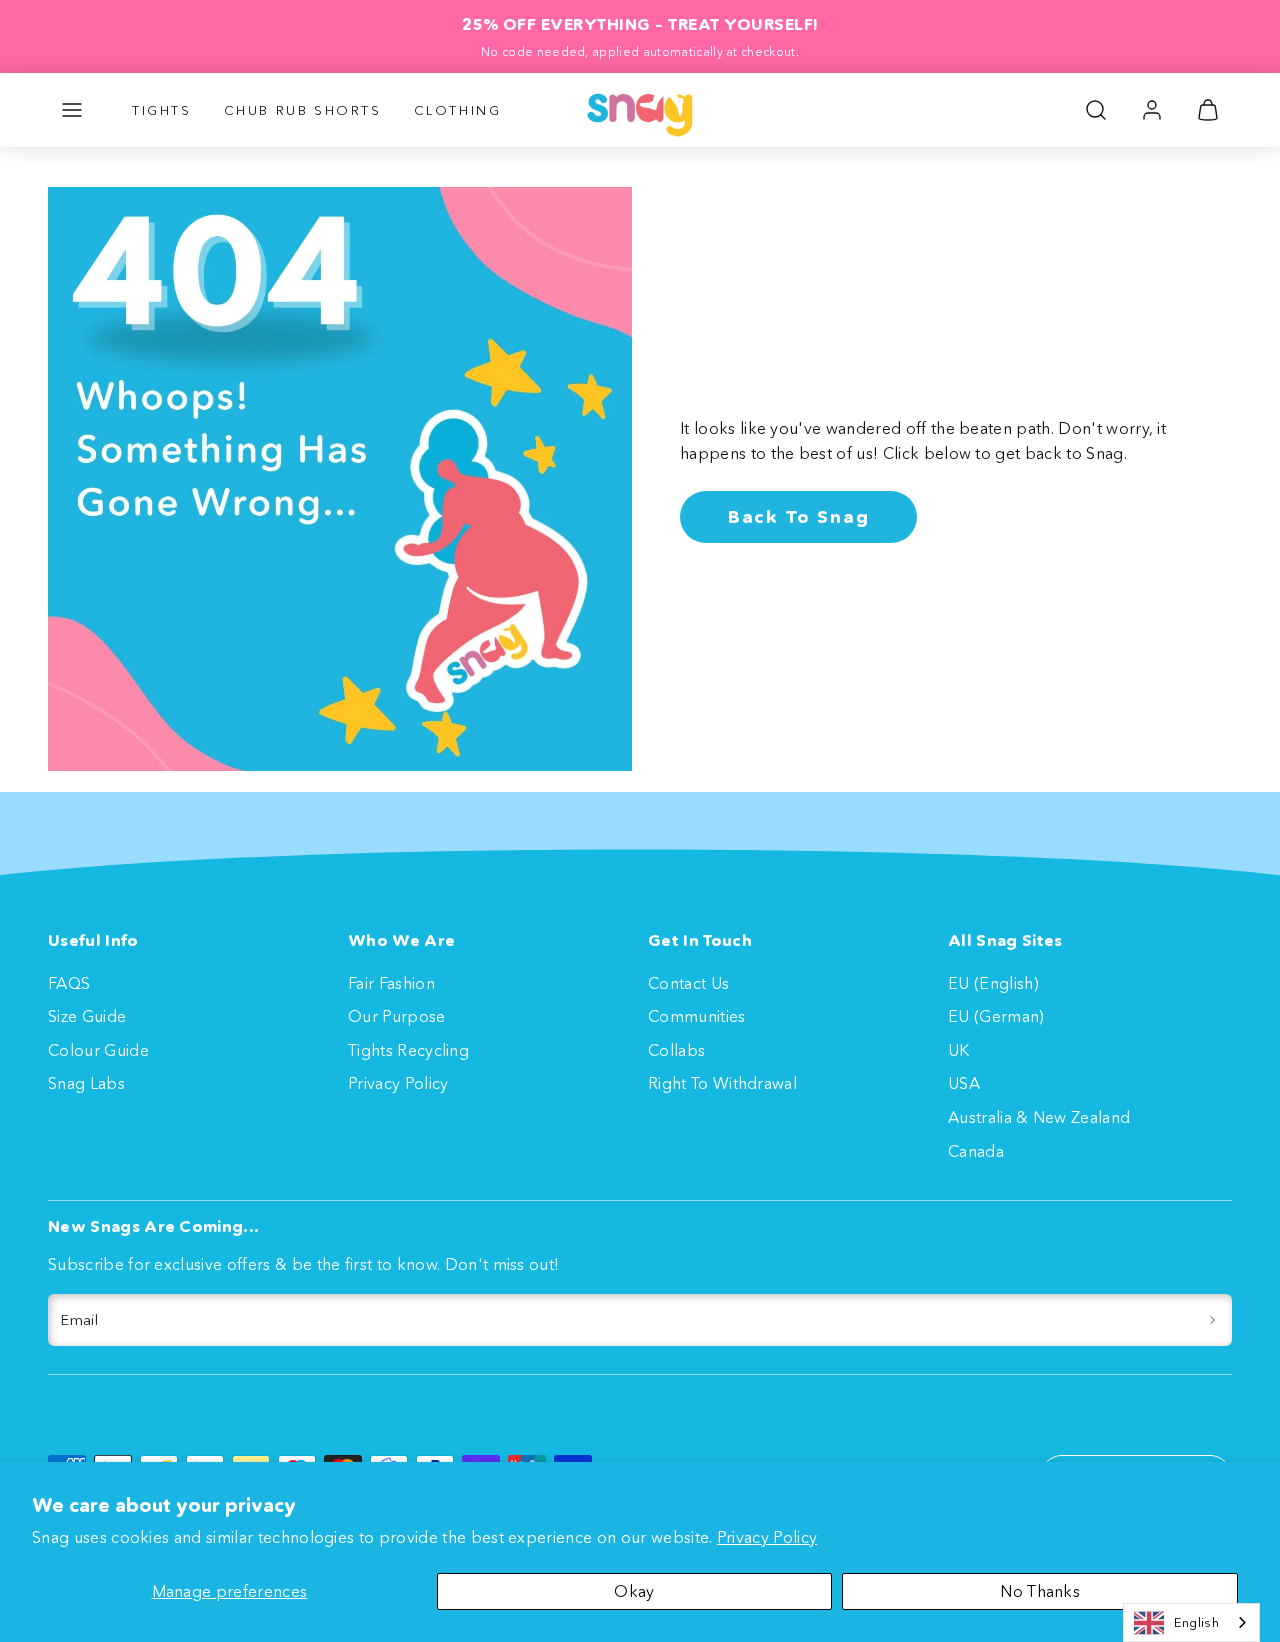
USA (964, 1083)
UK (959, 1050)
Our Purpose (397, 1016)
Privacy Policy (767, 1537)
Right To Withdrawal (722, 1083)
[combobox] (1191, 1622)
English (1196, 1622)
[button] (72, 110)
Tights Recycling (408, 1050)
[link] (1152, 110)
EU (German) (996, 1016)
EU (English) (993, 983)
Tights (162, 110)
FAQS (69, 983)
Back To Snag (799, 517)
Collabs (676, 1050)
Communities (697, 1016)
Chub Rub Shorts (303, 110)
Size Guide (87, 1016)
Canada (976, 1151)
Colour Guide (98, 1050)
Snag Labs (86, 1083)
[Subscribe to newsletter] (1212, 1320)
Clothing (458, 110)
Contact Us (688, 983)
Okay (634, 1591)
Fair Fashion (391, 983)
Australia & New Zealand (1039, 1117)
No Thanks (1040, 1591)
